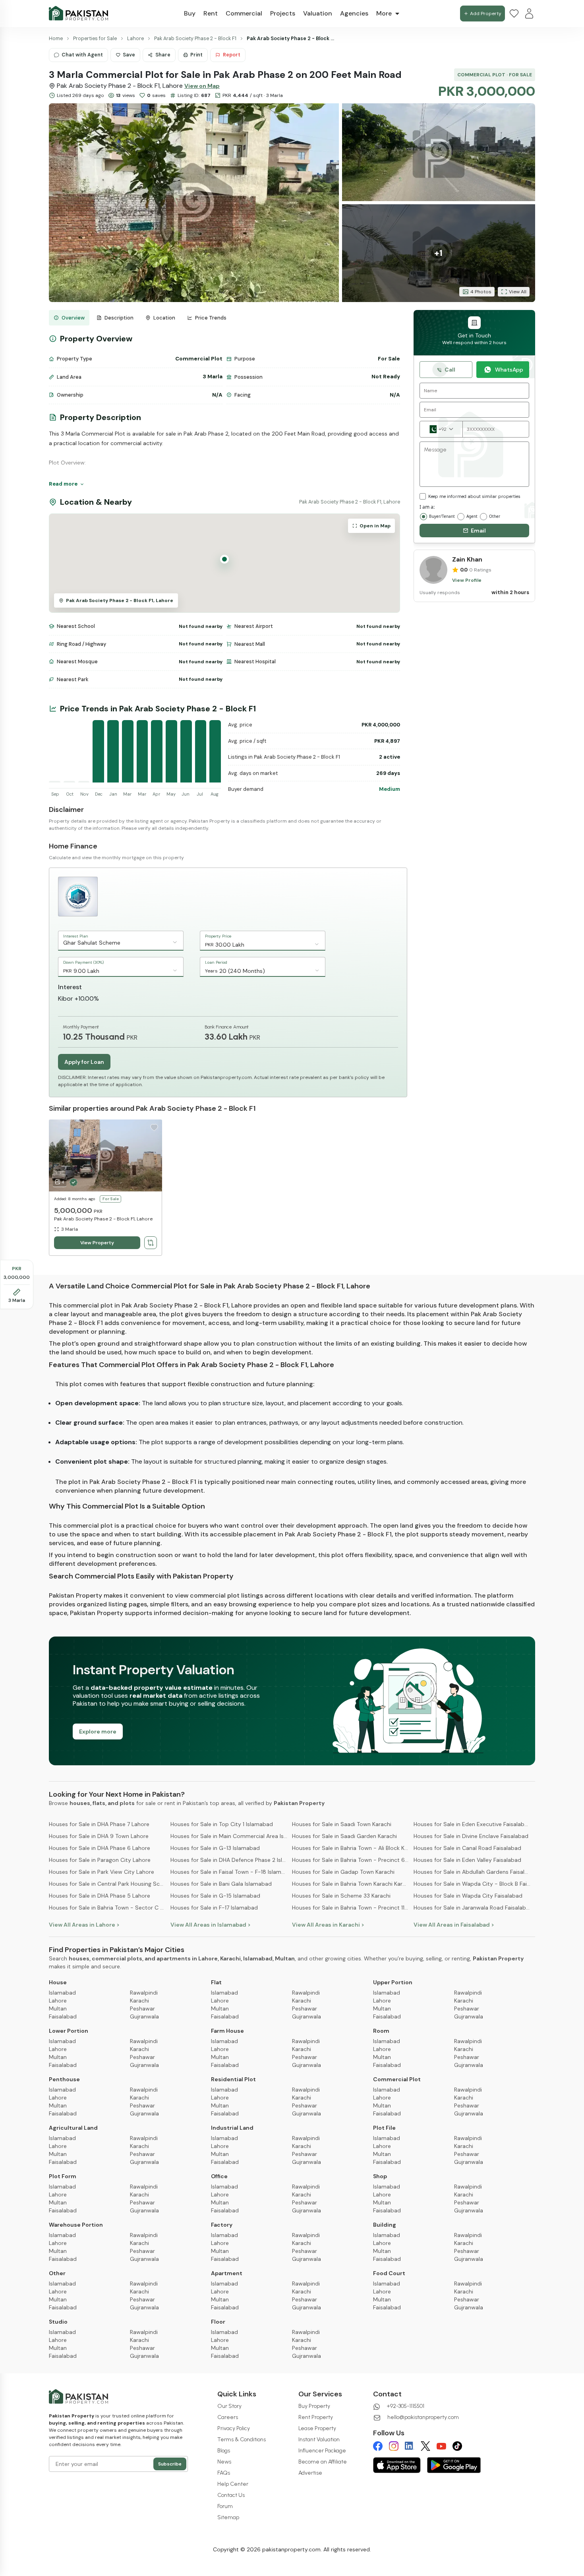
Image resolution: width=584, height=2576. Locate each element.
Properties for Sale (95, 39)
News (224, 2462)
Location (164, 318)
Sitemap (228, 2517)
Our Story (229, 2406)
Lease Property (317, 2428)
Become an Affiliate (323, 2462)
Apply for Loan (84, 1062)
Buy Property (314, 2406)
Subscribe (170, 2464)
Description (119, 318)
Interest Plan (76, 936)
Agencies (354, 13)
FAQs (224, 2473)
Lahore (135, 39)
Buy (190, 13)
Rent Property (316, 2417)
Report (232, 55)
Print (196, 55)
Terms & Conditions (242, 2439)
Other (495, 516)
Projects (283, 13)
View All (518, 292)
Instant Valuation (319, 2439)
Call (450, 370)
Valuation (318, 13)
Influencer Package (322, 2451)
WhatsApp (509, 370)
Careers (228, 2417)
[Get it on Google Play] (454, 2465)
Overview (73, 318)
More (384, 13)
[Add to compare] (151, 1243)
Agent (472, 516)
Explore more (98, 1732)
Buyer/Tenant (442, 516)
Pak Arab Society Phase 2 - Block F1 (195, 39)
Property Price (218, 936)
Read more (63, 484)
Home (56, 39)
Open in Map (375, 526)
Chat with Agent (82, 55)
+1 (438, 253)
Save (129, 55)
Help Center (233, 2484)
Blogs (224, 2451)
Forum (225, 2506)
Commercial (244, 13)
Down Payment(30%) (83, 962)
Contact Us (231, 2495)
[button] (194, 203)
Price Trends (211, 318)
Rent (211, 13)
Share (163, 55)
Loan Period (216, 962)
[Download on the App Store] (397, 2465)
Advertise (310, 2473)
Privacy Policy (234, 2428)
